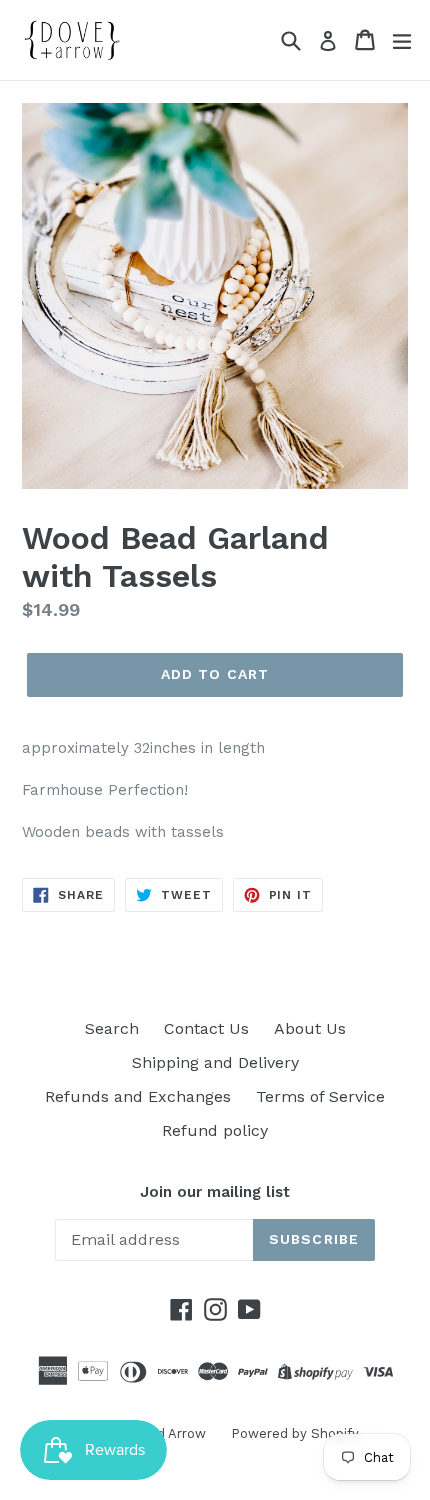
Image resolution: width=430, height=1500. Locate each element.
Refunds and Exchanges (138, 1096)
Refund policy (215, 1130)
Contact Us (206, 1028)
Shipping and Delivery (215, 1062)
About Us (310, 1028)
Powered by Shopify (295, 1433)
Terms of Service (320, 1096)
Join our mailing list (215, 1192)
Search (112, 1028)
